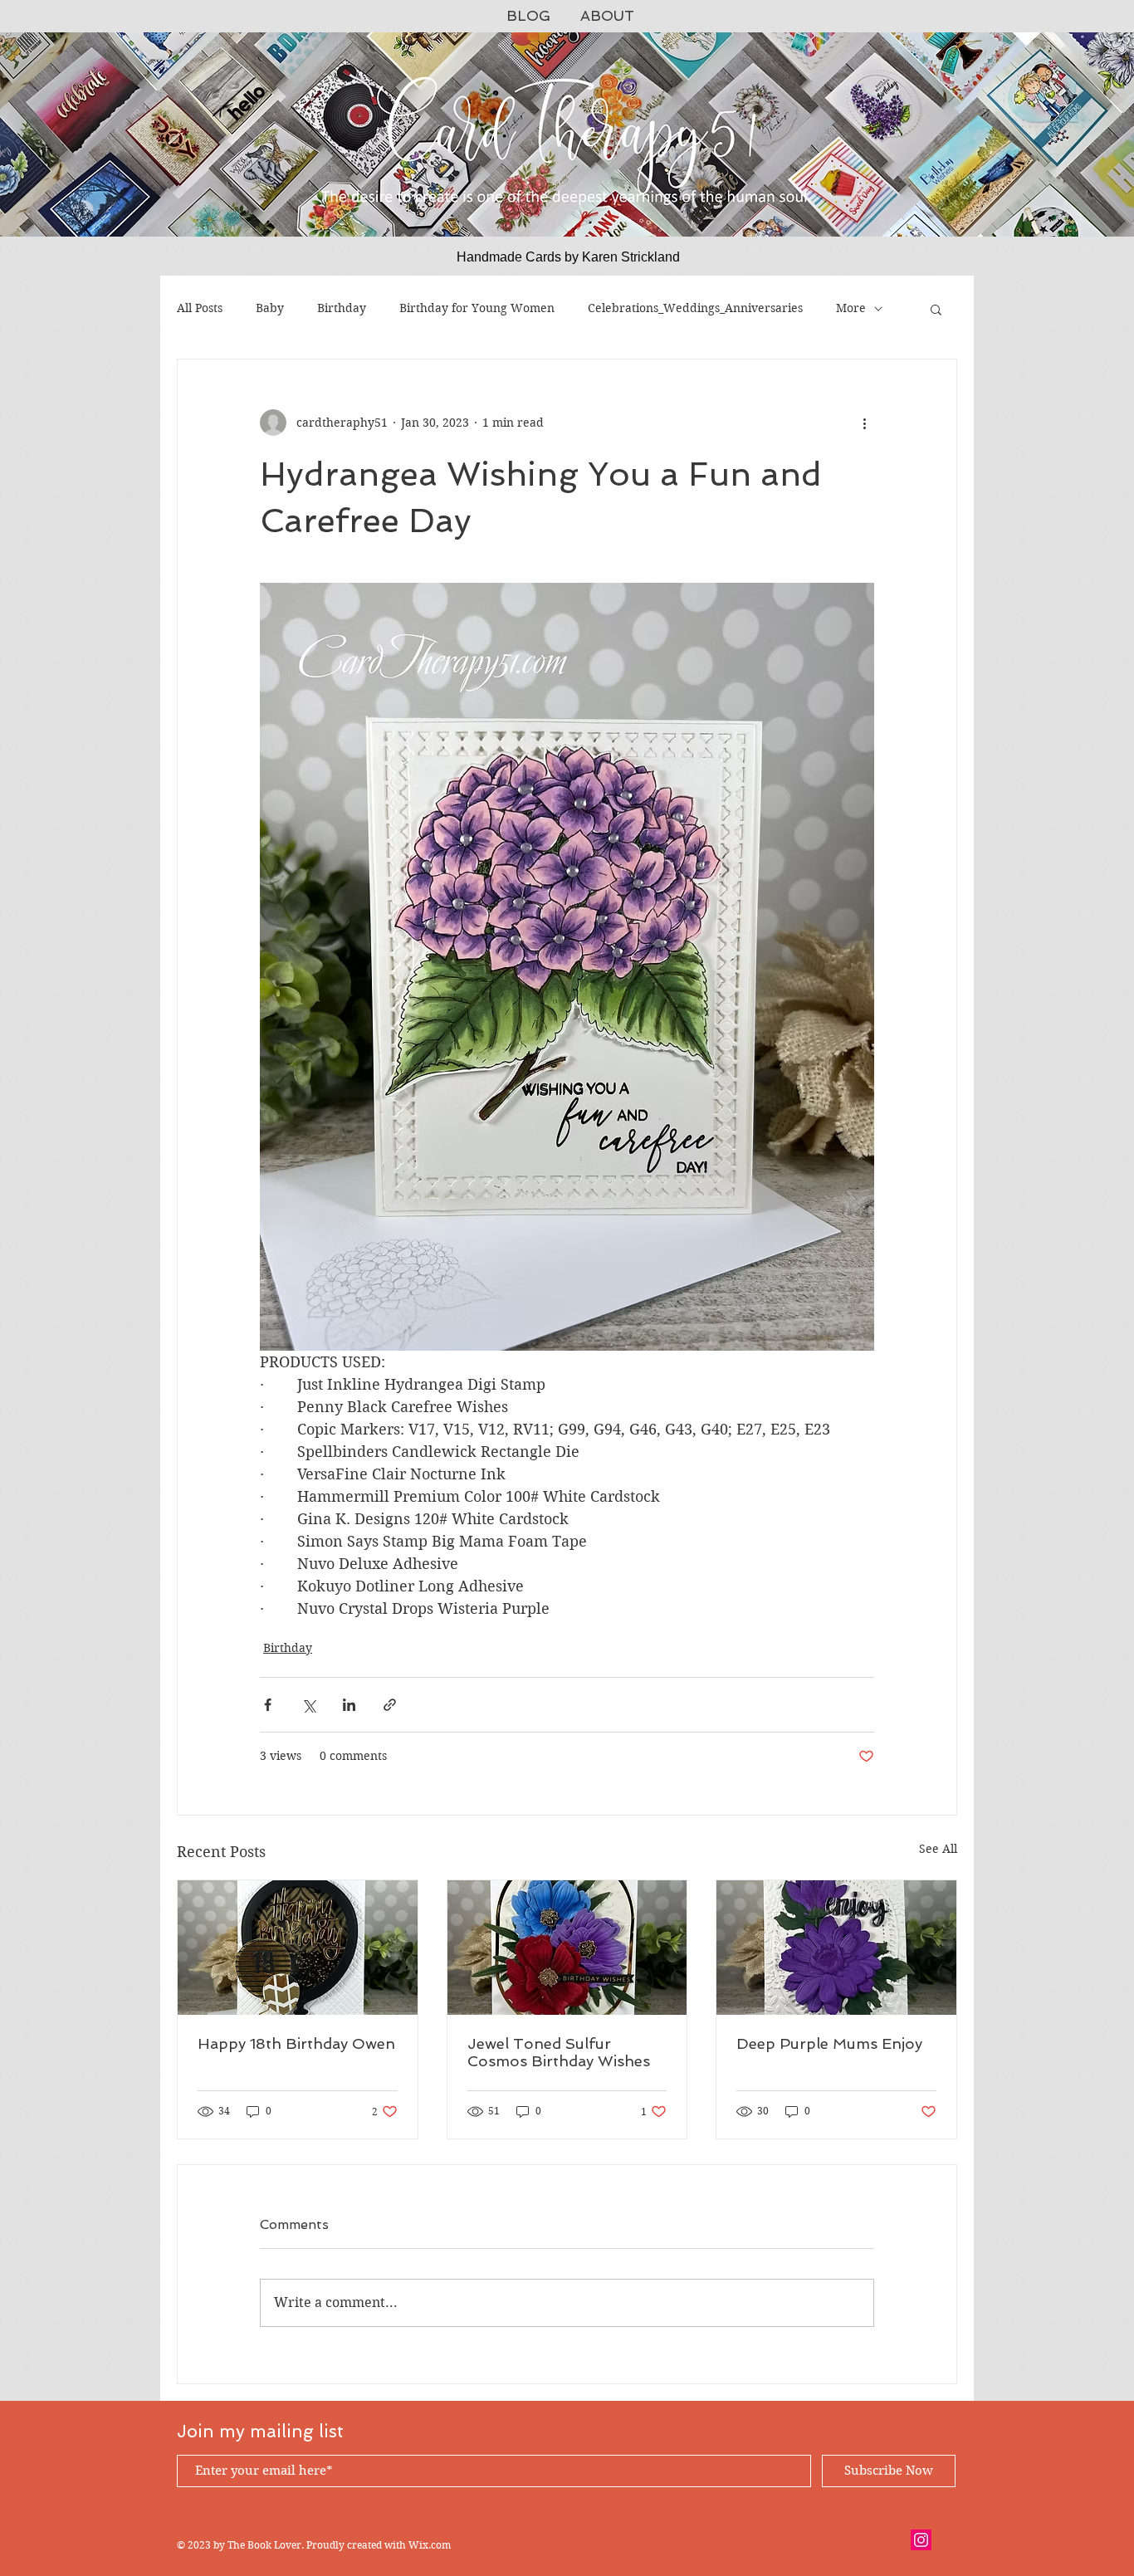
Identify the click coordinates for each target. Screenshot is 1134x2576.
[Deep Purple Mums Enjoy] (836, 1948)
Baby (270, 308)
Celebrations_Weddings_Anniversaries (695, 308)
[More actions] (864, 423)
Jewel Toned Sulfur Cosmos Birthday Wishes (559, 2052)
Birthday (342, 308)
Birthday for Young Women (477, 308)
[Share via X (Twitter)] (308, 1705)
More (851, 308)
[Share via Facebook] (268, 1705)
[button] (936, 309)
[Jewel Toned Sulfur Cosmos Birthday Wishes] (567, 1948)
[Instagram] (921, 2540)
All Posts (200, 308)
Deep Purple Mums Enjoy (829, 2043)
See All (938, 1849)
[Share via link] (390, 1705)
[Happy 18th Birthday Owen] (298, 1948)
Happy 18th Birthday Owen (296, 2043)
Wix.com (430, 2545)
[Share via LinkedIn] (349, 1705)
